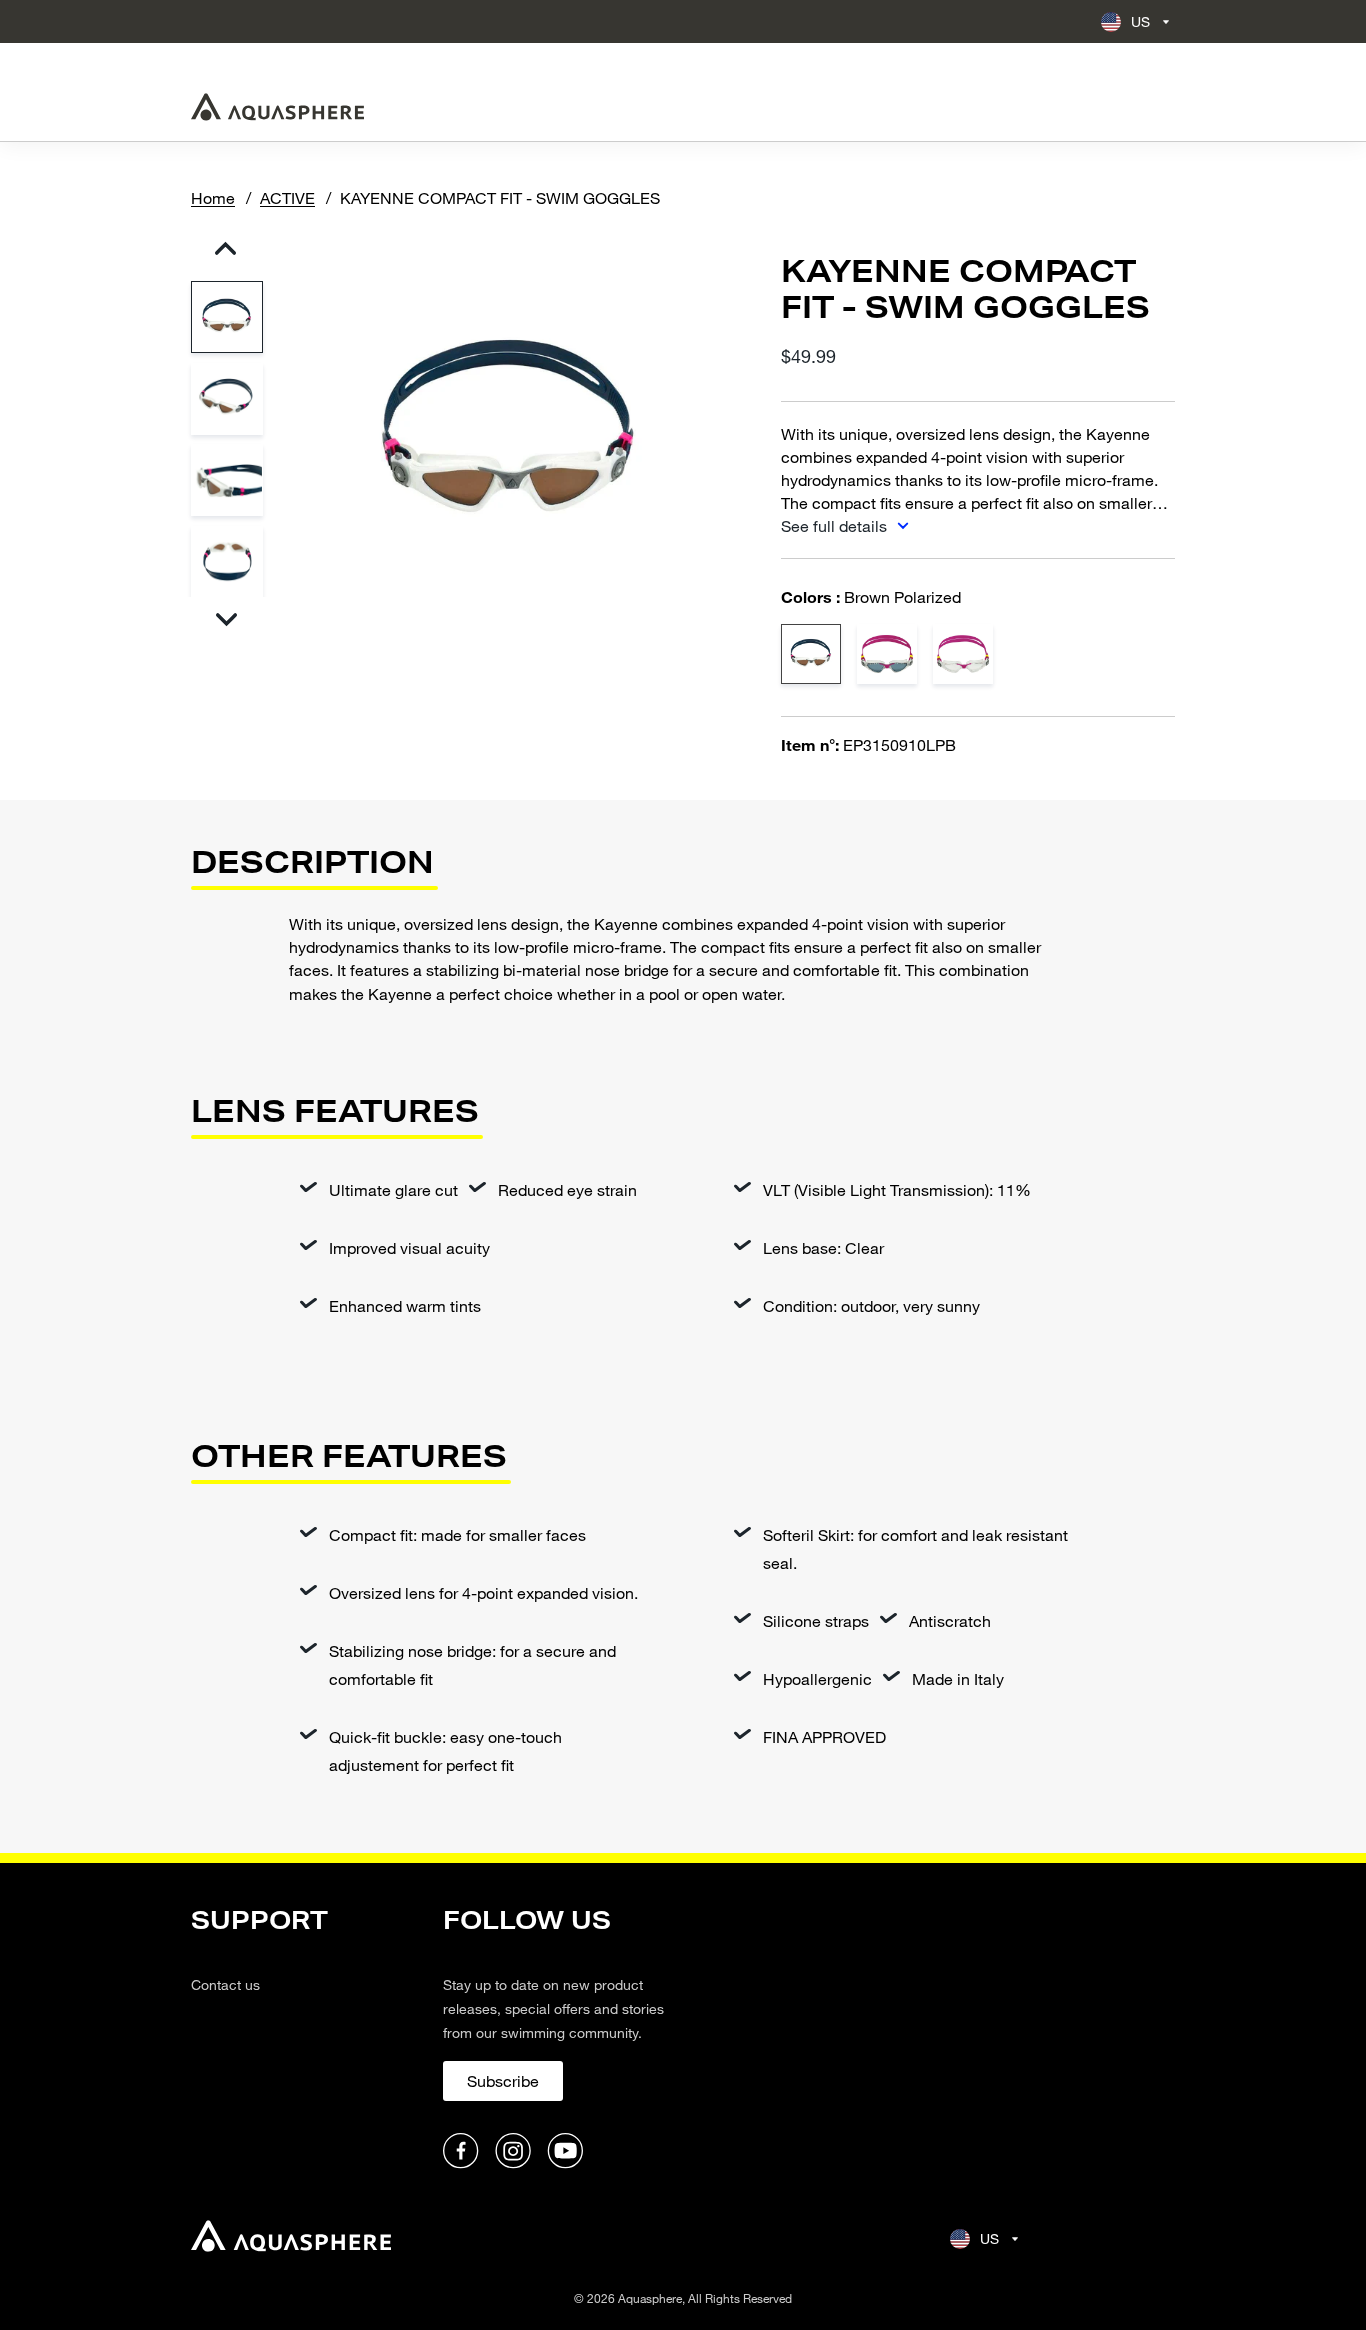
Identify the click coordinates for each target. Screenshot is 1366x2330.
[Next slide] (226, 619)
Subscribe (503, 2080)
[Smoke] (887, 654)
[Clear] (963, 654)
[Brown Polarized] (811, 654)
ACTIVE (287, 197)
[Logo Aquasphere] (277, 107)
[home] (291, 2238)
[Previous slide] (226, 248)
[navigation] (305, 2038)
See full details (836, 525)
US (1141, 21)
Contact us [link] (225, 1984)
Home (213, 197)
